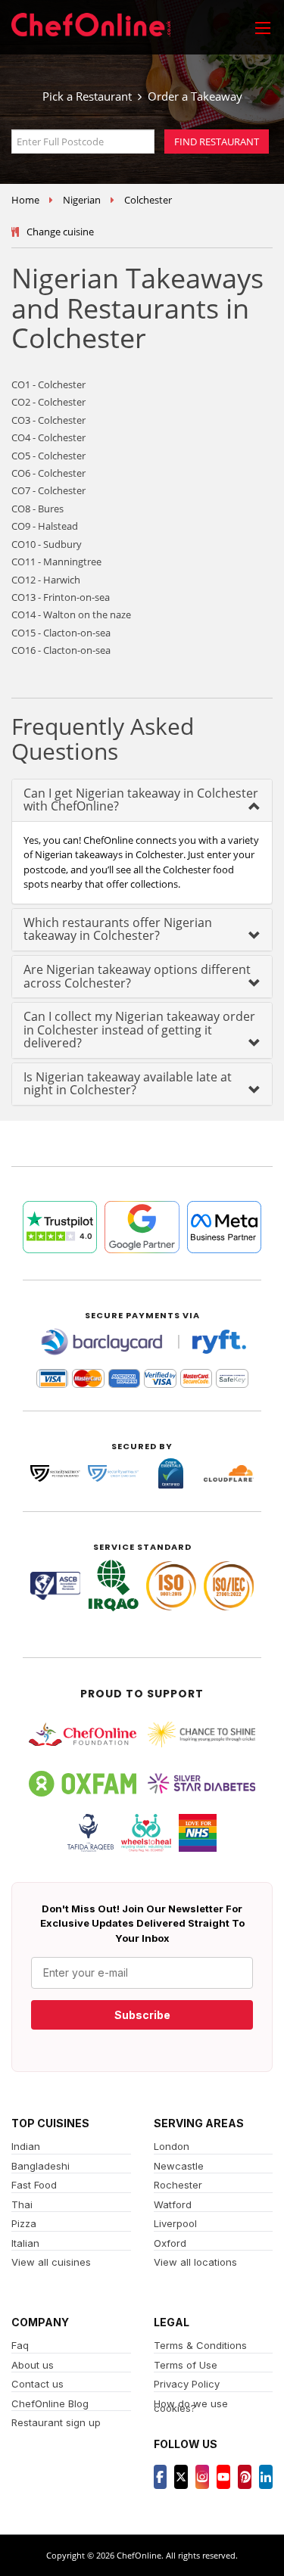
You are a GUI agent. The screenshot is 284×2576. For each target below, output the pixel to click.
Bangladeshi (41, 2166)
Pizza (24, 2223)
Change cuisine (60, 232)
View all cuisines (51, 2262)
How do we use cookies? (191, 2406)
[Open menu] (263, 27)
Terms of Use (186, 2365)
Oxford (170, 2243)
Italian (25, 2243)
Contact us (37, 2384)
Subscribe (142, 2015)
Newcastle (179, 2166)
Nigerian (82, 200)
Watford (173, 2204)
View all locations (195, 2262)
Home (25, 200)
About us (33, 2365)
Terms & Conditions (200, 2345)
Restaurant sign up (56, 2422)
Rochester (178, 2185)
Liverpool (175, 2223)
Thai (22, 2204)
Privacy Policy (187, 2384)
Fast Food (34, 2185)
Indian (26, 2146)
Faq (20, 2345)
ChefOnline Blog (50, 2403)
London (172, 2146)
